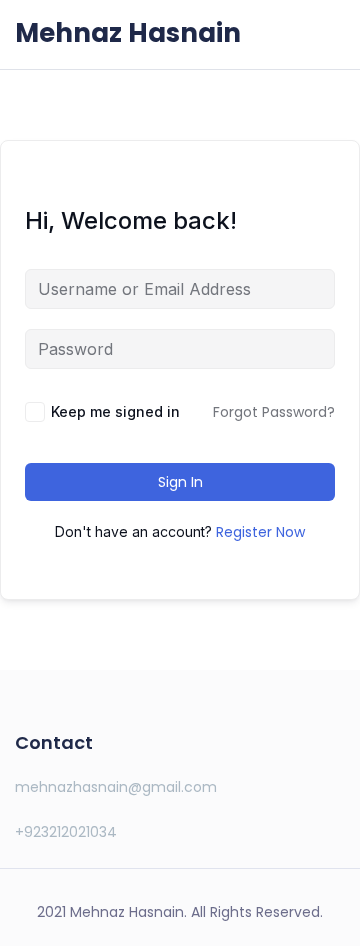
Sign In (180, 482)
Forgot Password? (274, 412)
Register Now (260, 532)
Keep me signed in (115, 411)
